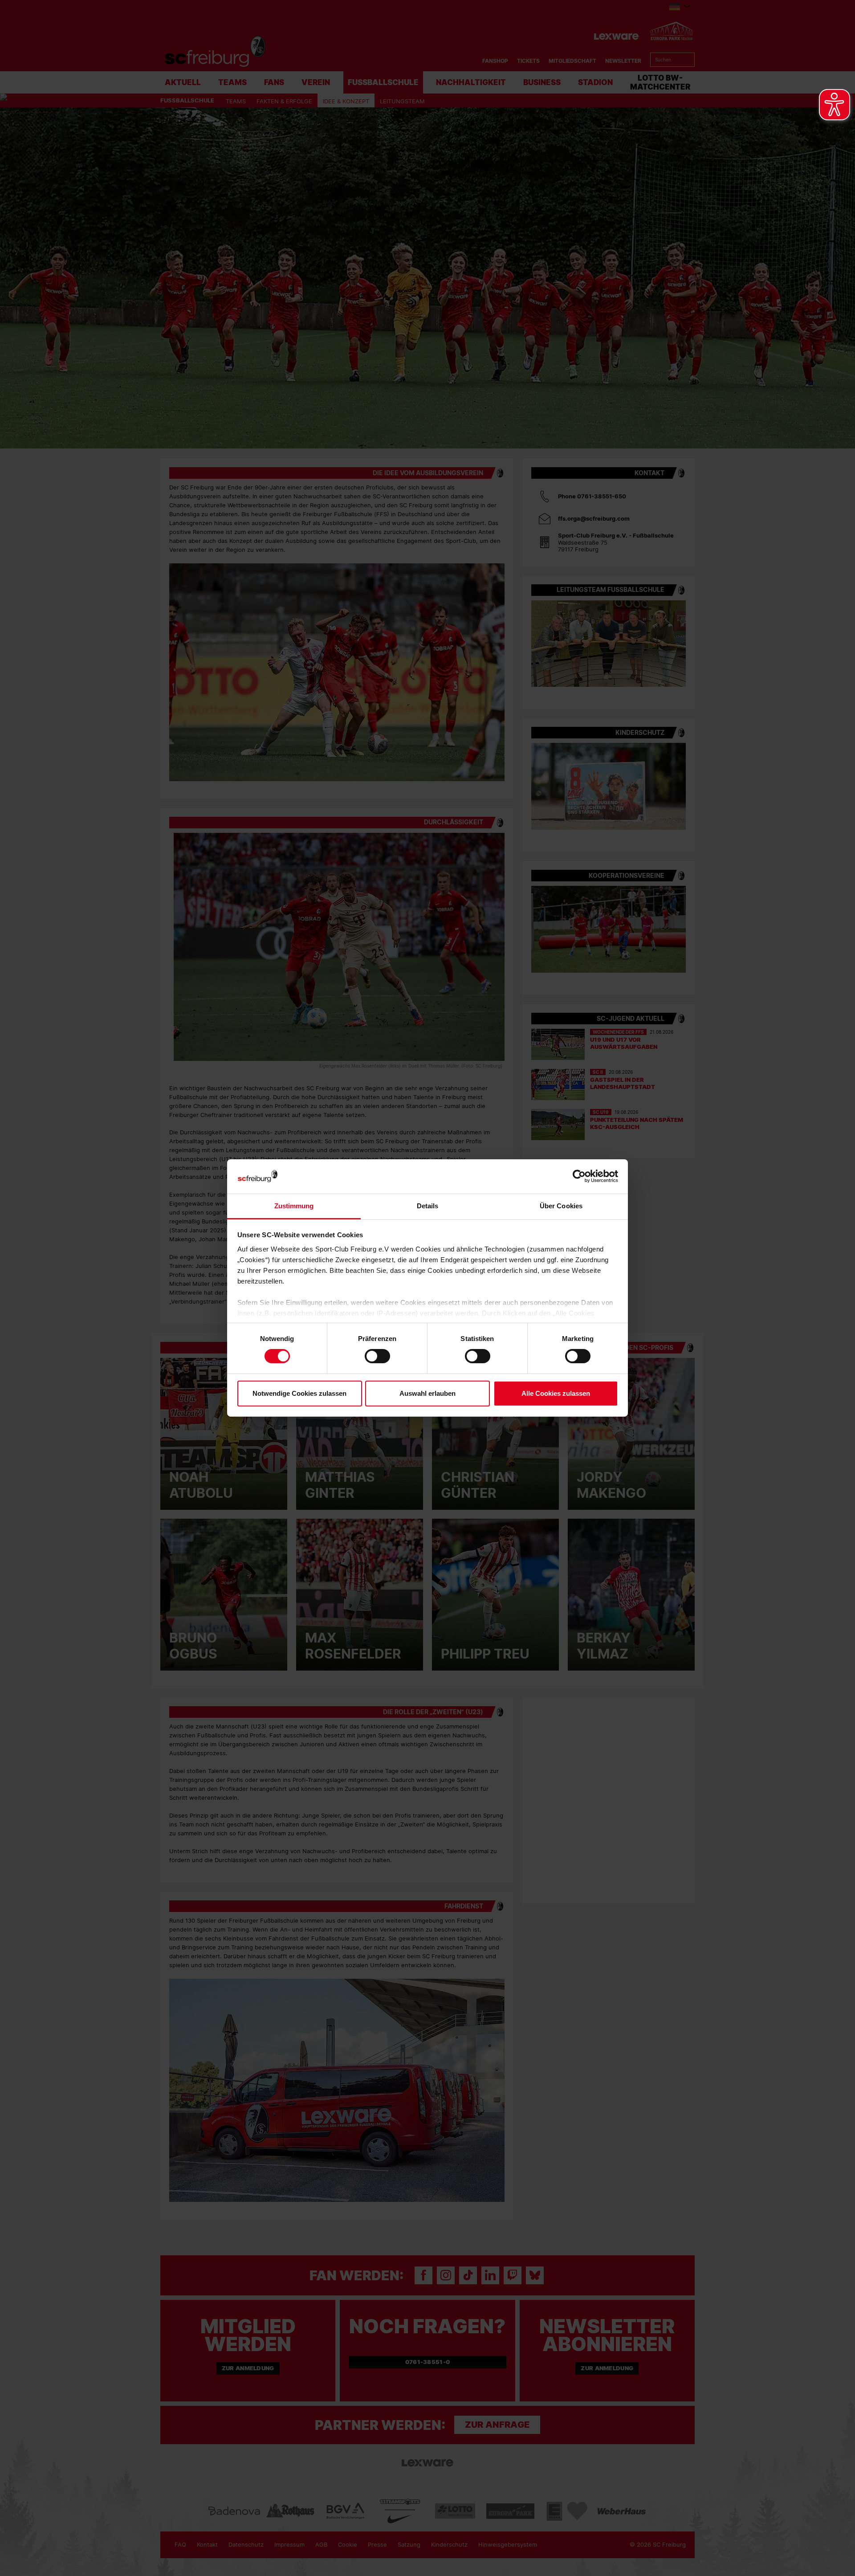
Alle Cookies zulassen (556, 1393)
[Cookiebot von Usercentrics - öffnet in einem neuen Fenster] (579, 1176)
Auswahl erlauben (427, 1393)
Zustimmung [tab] (294, 1206)
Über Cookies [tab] (561, 1206)
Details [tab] (428, 1206)
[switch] (377, 1356)
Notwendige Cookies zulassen (299, 1393)
